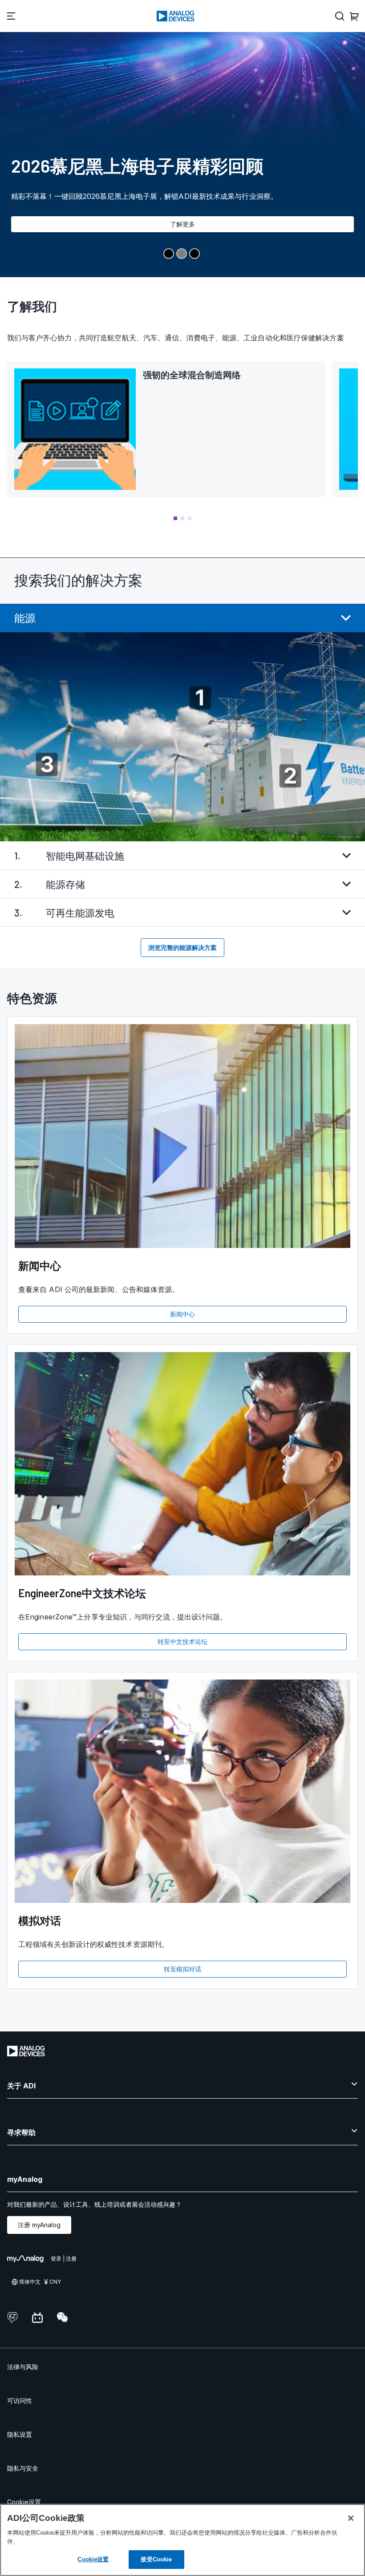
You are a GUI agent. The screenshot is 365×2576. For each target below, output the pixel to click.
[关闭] (351, 2518)
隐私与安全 (23, 2468)
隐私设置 (20, 2434)
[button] (175, 518)
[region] (182, 2540)
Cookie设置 (24, 2502)
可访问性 (20, 2400)
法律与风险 (23, 2367)
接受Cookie (156, 2559)
